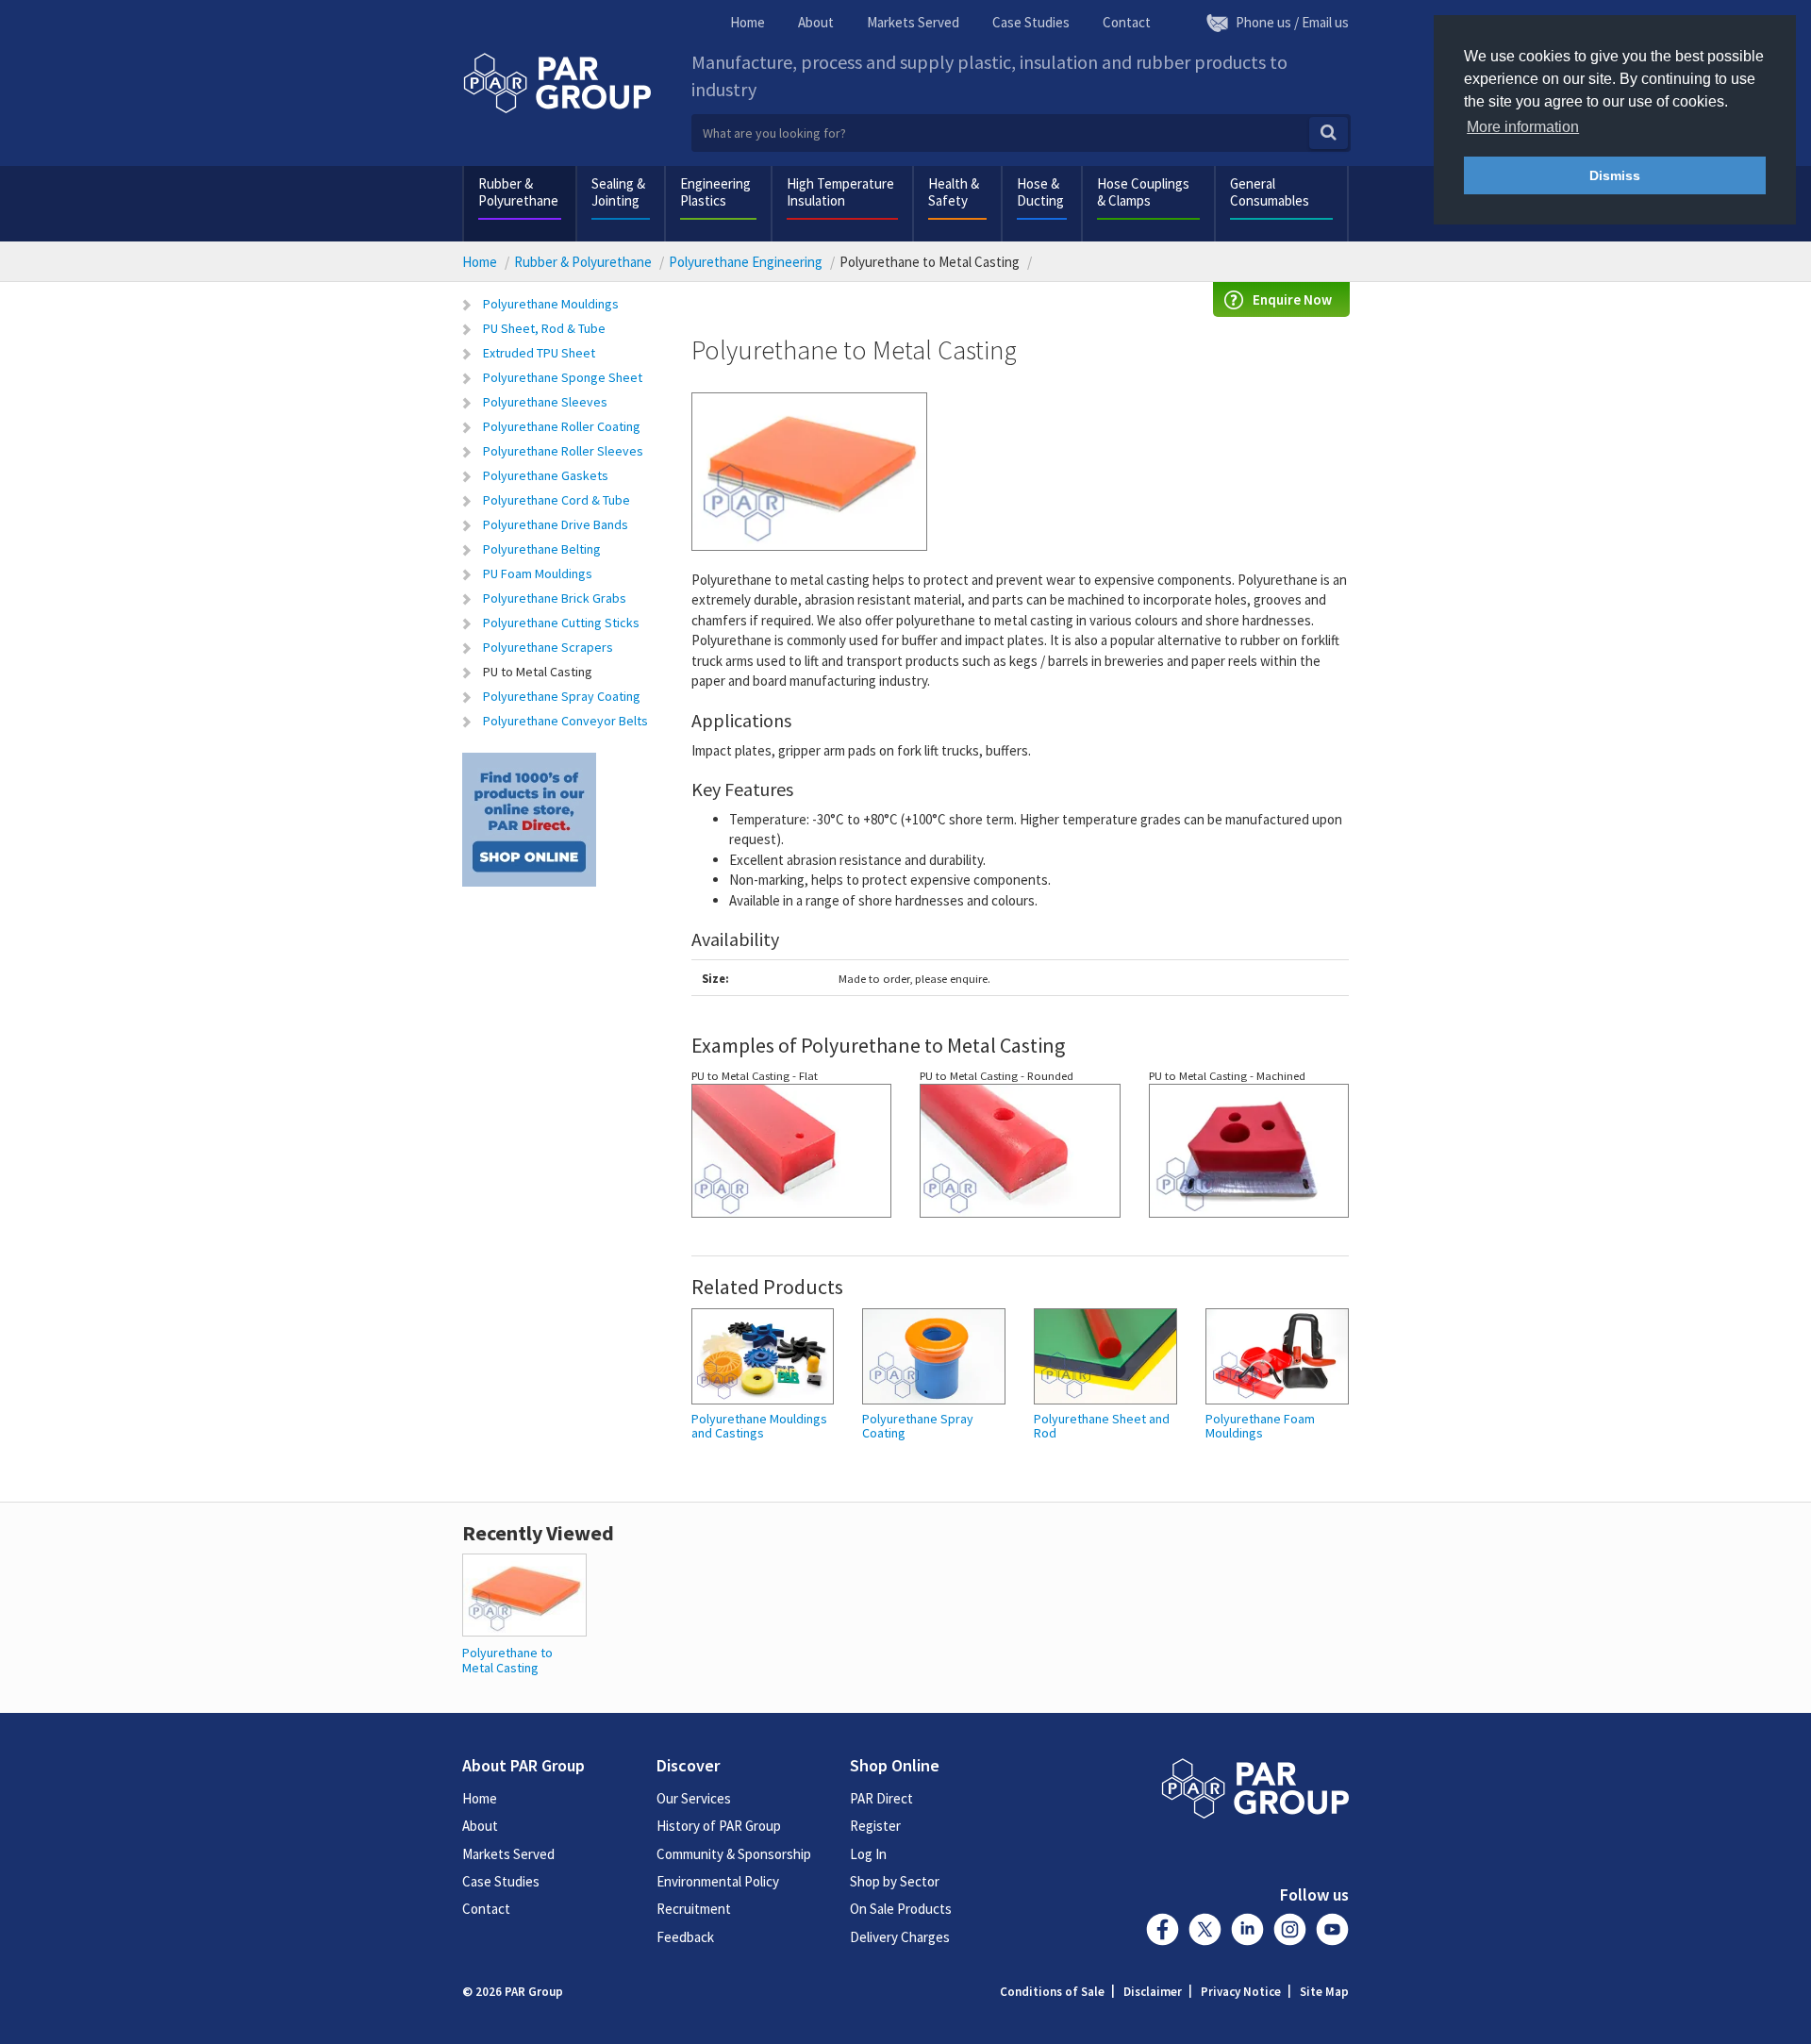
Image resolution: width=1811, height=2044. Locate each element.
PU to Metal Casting (538, 672)
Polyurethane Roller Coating (562, 426)
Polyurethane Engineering (746, 262)
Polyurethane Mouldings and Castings (759, 1427)
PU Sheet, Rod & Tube (544, 328)
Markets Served (913, 22)
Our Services (694, 1798)
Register (875, 1826)
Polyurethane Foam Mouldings (1260, 1427)
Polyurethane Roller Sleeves (563, 451)
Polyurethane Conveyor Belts (565, 721)
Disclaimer (1153, 1992)
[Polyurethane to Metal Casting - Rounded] (1020, 1158)
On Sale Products (901, 1909)
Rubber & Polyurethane (518, 192)
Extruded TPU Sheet (539, 353)
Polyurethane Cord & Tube (557, 500)
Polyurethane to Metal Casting (507, 1660)
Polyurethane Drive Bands (556, 524)
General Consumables (1270, 192)
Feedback (685, 1937)
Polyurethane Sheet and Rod (1102, 1427)
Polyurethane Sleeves (545, 402)
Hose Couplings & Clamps (1143, 192)
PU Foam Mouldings (538, 573)
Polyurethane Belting (542, 549)
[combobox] (1021, 133)
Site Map (1324, 1992)
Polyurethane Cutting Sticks (561, 623)
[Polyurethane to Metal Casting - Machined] (1249, 1158)
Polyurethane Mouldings (551, 304)
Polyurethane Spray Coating (562, 696)
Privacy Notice (1241, 1992)
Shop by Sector (895, 1881)
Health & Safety (954, 192)
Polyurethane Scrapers (548, 647)
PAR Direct (881, 1798)
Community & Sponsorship (734, 1854)
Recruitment (694, 1909)
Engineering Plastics (715, 192)
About (816, 22)
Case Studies (1031, 22)
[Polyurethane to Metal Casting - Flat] (792, 1158)
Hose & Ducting (1040, 192)
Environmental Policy (718, 1881)
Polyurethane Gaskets (546, 475)
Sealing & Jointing (618, 192)
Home (748, 22)
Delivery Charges (900, 1937)
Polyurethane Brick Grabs (555, 598)
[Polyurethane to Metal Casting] (524, 1594)
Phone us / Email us (1292, 22)
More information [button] (1523, 127)
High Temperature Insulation (840, 192)
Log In (868, 1854)
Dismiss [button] (1615, 175)
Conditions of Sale (1052, 1992)
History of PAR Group (719, 1826)
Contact (1127, 22)
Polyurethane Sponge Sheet (563, 377)
